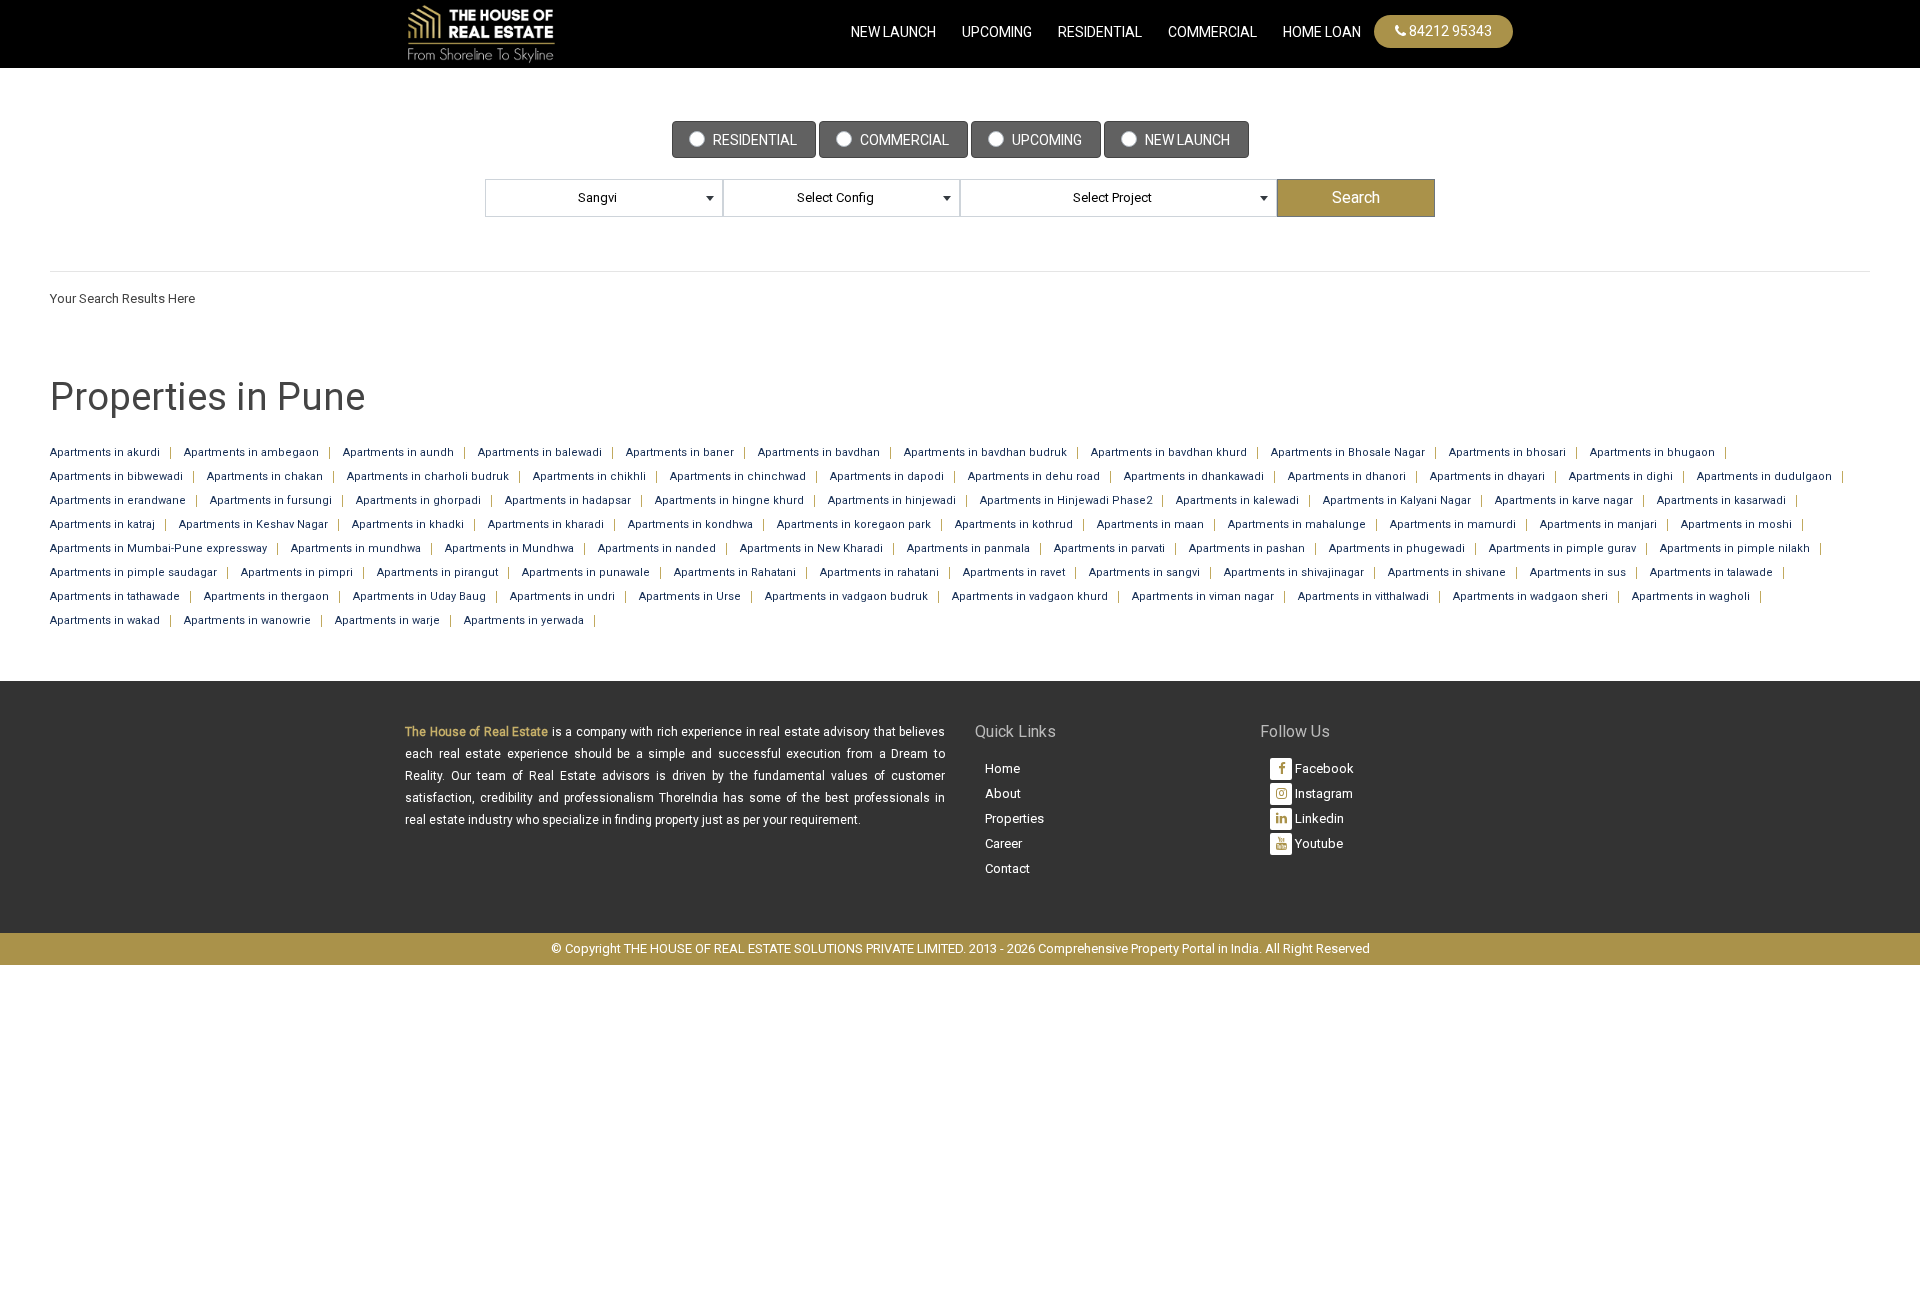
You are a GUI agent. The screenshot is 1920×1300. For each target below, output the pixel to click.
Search (1356, 197)
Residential (1100, 32)
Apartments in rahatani (879, 572)
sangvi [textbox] (597, 197)
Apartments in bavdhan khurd (1169, 452)
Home (1002, 768)
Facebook (1323, 768)
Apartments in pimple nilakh (1735, 548)
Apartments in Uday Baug (419, 596)
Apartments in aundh (398, 452)
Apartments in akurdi (105, 452)
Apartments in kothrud (1014, 524)
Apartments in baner (680, 452)
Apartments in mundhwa (356, 548)
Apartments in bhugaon (1652, 452)
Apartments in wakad (105, 620)
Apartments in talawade (1711, 572)
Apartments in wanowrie (247, 620)
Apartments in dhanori (1347, 476)
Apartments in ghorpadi (418, 500)
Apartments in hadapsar (568, 500)
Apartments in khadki (408, 524)
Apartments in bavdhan (819, 452)
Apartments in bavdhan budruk (985, 452)
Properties (1014, 818)
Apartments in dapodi (887, 476)
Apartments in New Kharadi (811, 548)
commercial (1212, 32)
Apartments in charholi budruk (428, 476)
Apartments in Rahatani (735, 572)
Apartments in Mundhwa (509, 548)
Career (1003, 843)
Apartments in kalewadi (1237, 500)
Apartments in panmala (968, 548)
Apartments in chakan (265, 476)
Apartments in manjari (1598, 524)
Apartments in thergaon (266, 596)
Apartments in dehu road (1034, 476)
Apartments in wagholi (1691, 596)
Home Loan (1322, 32)
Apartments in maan (1150, 524)
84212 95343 (1449, 31)
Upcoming (997, 32)
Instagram (1322, 793)
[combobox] (604, 198)
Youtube (1317, 843)
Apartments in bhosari (1507, 452)
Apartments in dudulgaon (1764, 476)
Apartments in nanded (657, 548)
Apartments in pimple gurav (1562, 548)
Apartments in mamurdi (1453, 524)
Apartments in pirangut (437, 572)
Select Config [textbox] (835, 197)
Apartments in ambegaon (251, 452)
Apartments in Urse (690, 596)
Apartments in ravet (1014, 572)
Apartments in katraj (102, 524)
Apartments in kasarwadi (1721, 500)
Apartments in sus (1578, 572)
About (1003, 793)
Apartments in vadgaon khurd (1030, 596)
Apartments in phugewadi (1397, 548)
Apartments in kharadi (546, 524)
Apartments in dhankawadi (1194, 476)
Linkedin (1318, 818)
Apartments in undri (562, 596)
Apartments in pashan (1247, 548)
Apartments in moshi (1736, 524)
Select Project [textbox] (1112, 197)
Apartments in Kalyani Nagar (1397, 500)
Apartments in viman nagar (1203, 596)
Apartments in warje (387, 620)
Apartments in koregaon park (854, 524)
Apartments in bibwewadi (116, 476)
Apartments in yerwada (524, 620)
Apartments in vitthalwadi (1363, 596)
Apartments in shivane (1447, 572)
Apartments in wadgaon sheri (1530, 596)
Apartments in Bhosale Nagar (1348, 452)
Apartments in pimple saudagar (133, 572)
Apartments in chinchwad (738, 476)
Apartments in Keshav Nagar (253, 524)
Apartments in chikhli (589, 476)
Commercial (904, 140)
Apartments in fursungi (271, 500)
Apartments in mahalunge (1297, 524)
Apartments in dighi (1621, 476)
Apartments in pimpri (297, 572)
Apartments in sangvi (1144, 572)
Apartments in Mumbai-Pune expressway (158, 548)
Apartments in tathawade (115, 596)
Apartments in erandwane (118, 500)
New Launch (893, 32)
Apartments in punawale (586, 572)
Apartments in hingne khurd (729, 500)
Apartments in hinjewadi (892, 500)
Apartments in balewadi (540, 452)
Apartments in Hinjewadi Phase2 (1066, 500)
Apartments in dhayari (1487, 476)
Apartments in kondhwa (690, 524)
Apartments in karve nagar (1564, 500)
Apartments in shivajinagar (1294, 572)
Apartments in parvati (1109, 548)
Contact (1007, 868)
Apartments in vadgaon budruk (846, 596)
